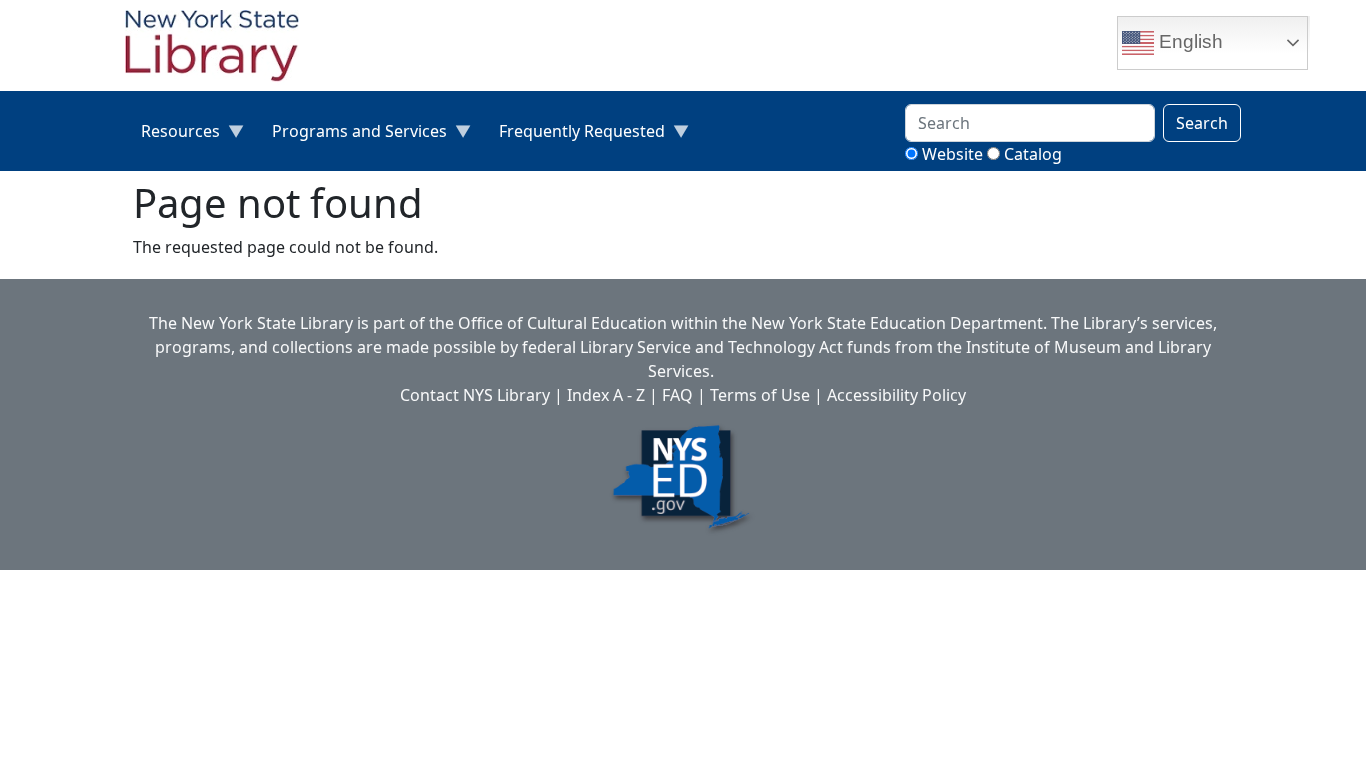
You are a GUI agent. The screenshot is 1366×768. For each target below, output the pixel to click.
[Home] (220, 48)
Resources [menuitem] (172, 135)
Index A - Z (606, 395)
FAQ (677, 395)
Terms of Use (760, 395)
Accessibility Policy (896, 395)
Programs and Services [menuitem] (351, 135)
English (1188, 41)
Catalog (1033, 154)
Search (1202, 123)
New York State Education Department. (899, 323)
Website (952, 154)
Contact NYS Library (475, 395)
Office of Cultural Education (562, 323)
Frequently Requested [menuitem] (574, 135)
